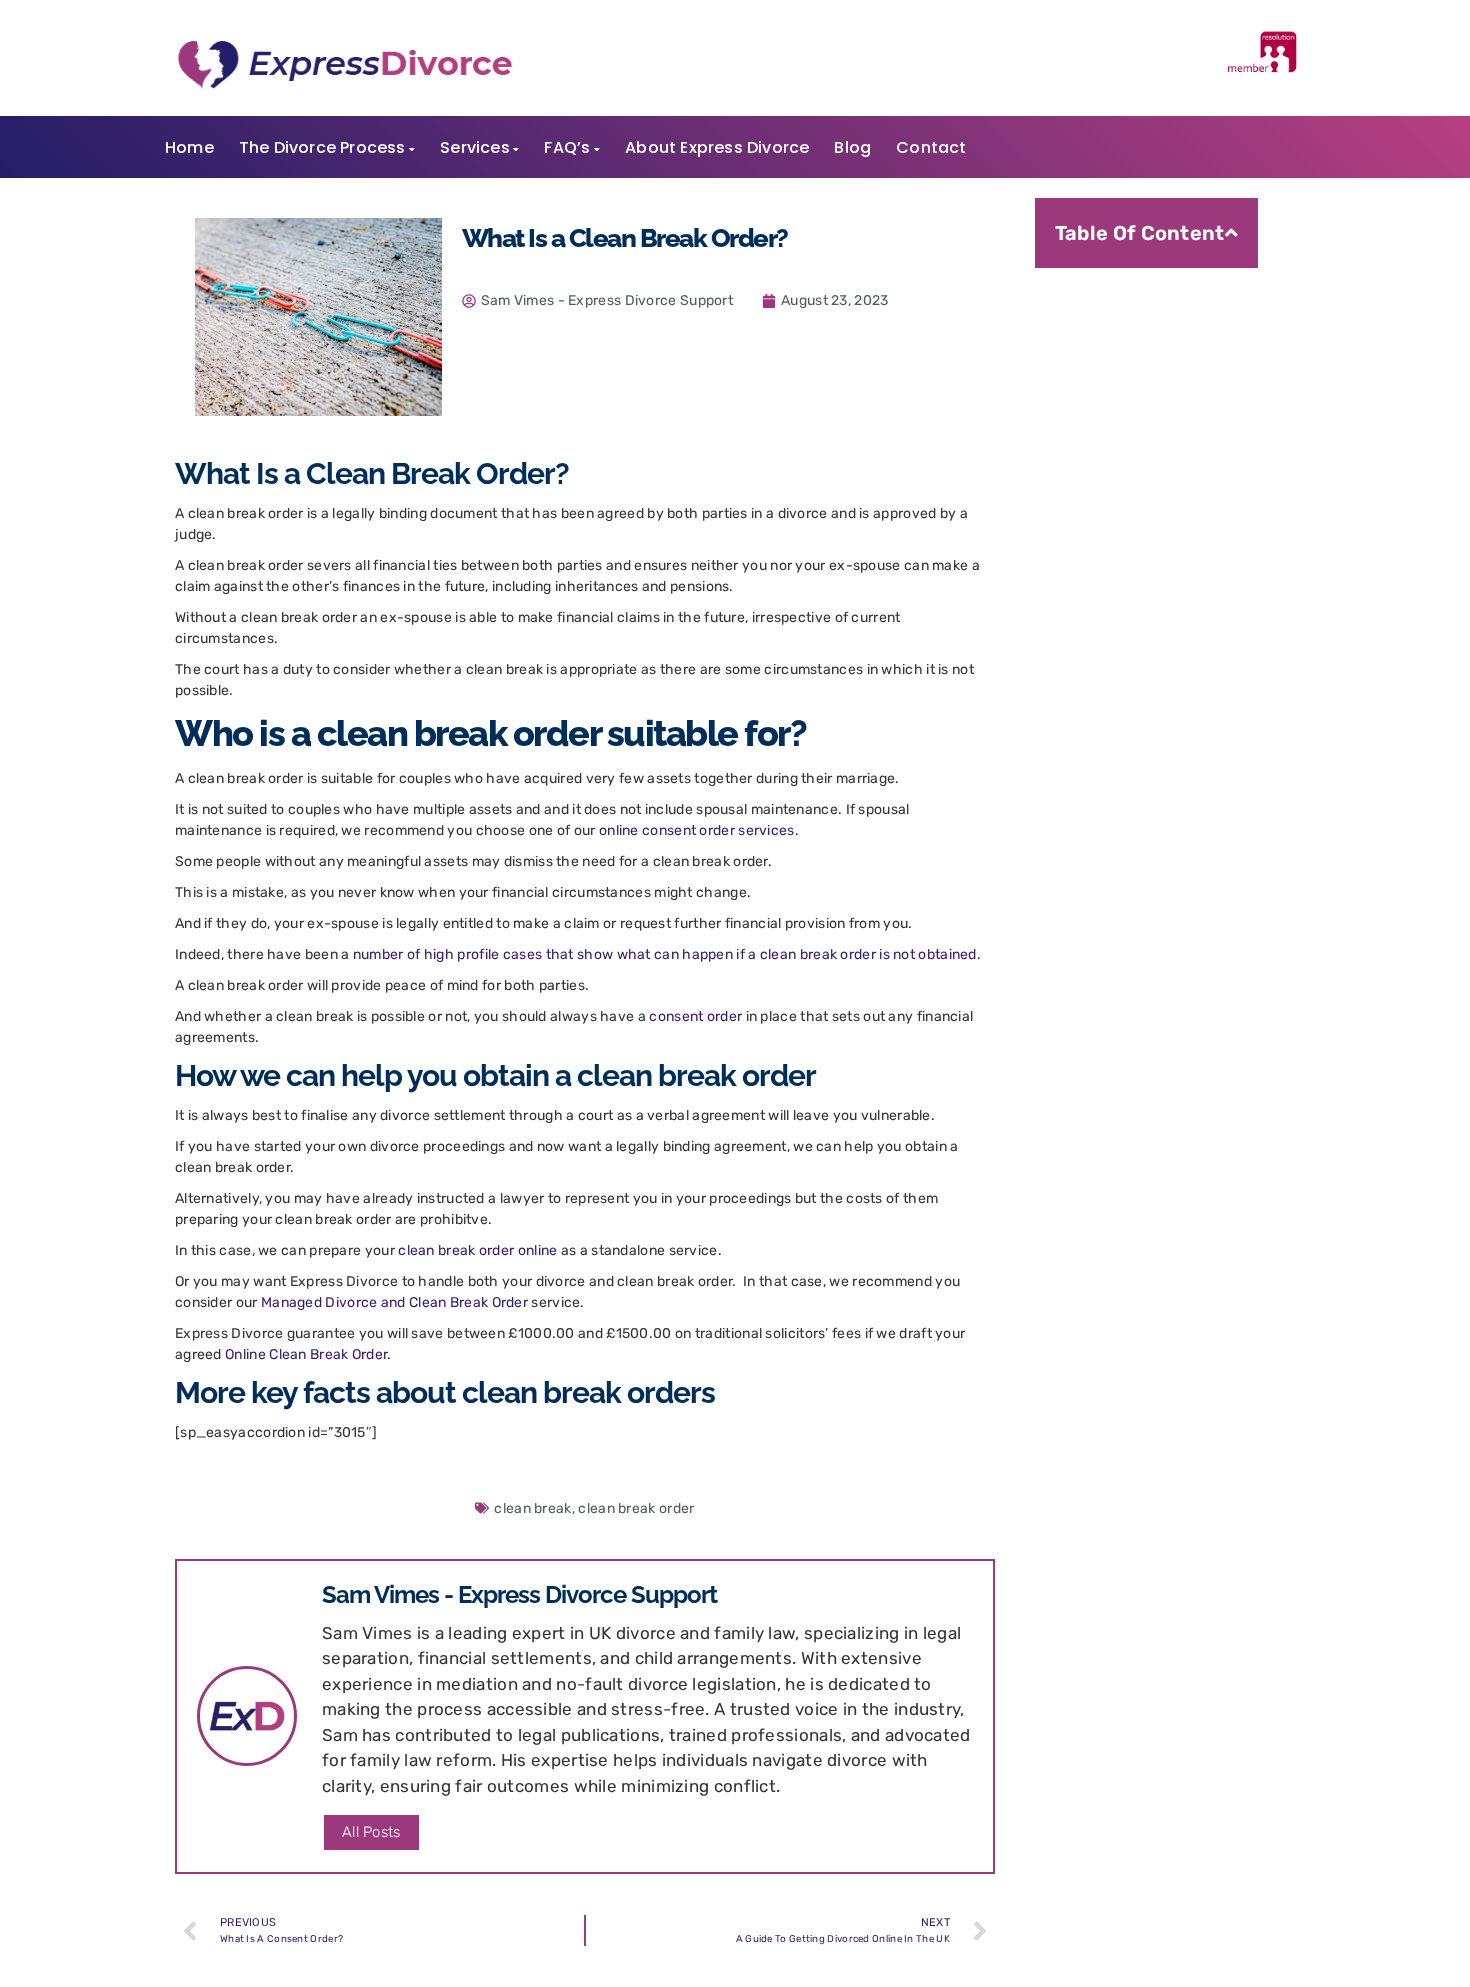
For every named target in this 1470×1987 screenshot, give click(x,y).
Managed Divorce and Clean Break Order (394, 1302)
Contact (931, 147)
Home (189, 147)
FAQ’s (567, 147)
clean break (532, 1508)
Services (475, 147)
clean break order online (477, 1250)
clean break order (636, 1508)
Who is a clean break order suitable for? (1165, 344)
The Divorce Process (322, 147)
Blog (852, 147)
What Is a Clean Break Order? (1173, 297)
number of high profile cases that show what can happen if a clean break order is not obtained (665, 954)
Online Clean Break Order (306, 1354)
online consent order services (697, 830)
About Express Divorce (717, 147)
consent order (695, 1016)
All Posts (371, 1832)
